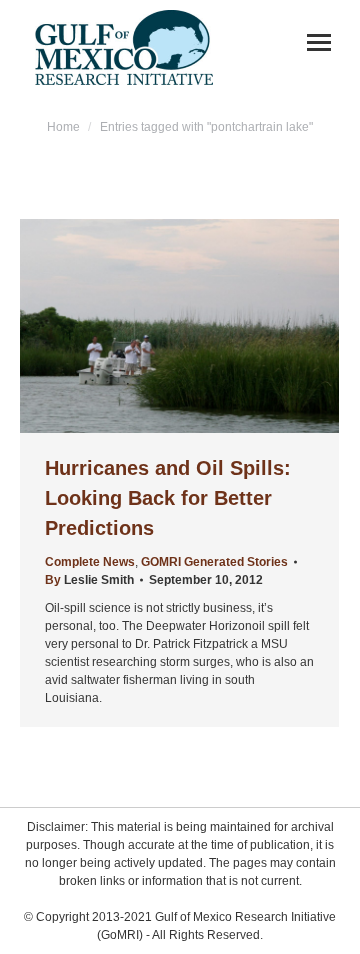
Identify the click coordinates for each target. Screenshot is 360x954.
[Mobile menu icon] (319, 42)
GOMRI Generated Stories (214, 562)
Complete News (90, 562)
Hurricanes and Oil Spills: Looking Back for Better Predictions (168, 498)
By (89, 580)
